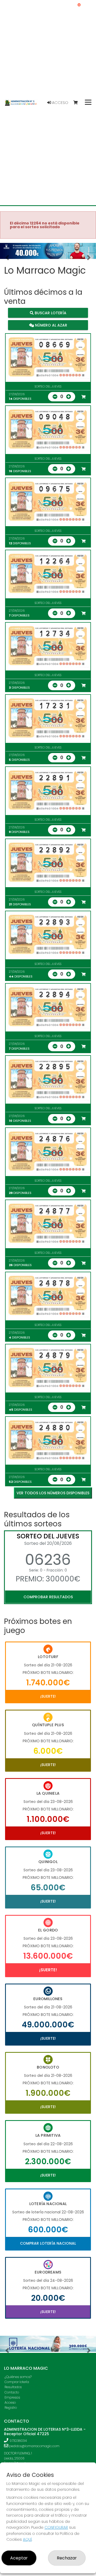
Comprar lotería (17, 2382)
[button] (7, 258)
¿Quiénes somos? (18, 2377)
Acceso (60, 103)
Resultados (13, 2387)
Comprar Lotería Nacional (48, 2243)
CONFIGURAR (56, 2527)
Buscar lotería (50, 313)
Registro (11, 2408)
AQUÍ (27, 2539)
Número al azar (51, 325)
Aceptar (19, 2558)
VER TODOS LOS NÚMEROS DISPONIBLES (53, 1493)
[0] (78, 103)
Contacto (12, 2392)
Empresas (12, 2397)
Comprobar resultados (48, 1597)
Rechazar (67, 2558)
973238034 (18, 2441)
